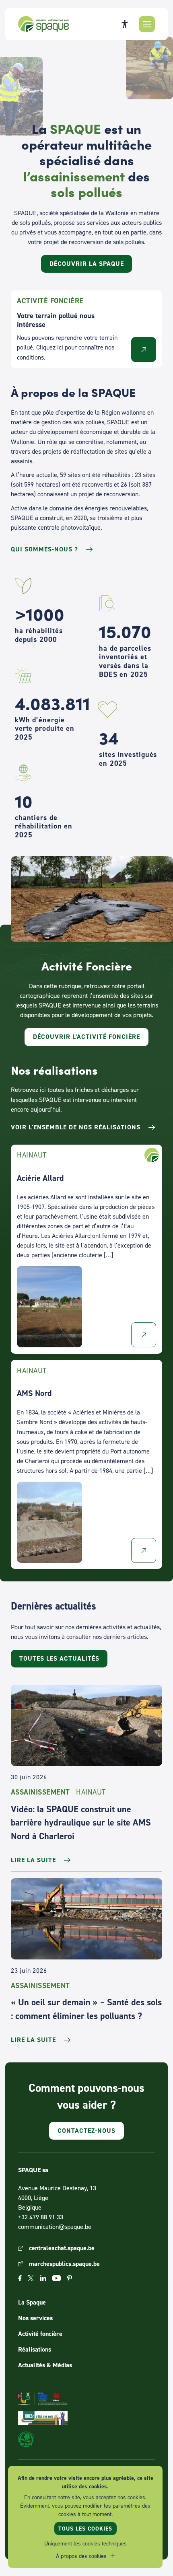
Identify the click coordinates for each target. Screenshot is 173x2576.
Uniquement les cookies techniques (85, 2543)
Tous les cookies (85, 2529)
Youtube (57, 2278)
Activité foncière (40, 2334)
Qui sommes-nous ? (44, 549)
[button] (147, 24)
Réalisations (35, 2349)
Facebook (20, 2278)
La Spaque (32, 2302)
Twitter (31, 2278)
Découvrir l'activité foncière (86, 1037)
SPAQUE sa (43, 24)
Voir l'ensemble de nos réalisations (76, 1127)
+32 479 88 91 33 (41, 2217)
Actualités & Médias (45, 2365)
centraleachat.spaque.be (62, 2248)
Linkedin (43, 2278)
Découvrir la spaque (87, 264)
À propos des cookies (81, 2556)
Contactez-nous (86, 2131)
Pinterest (70, 2278)
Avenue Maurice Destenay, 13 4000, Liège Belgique (57, 2198)
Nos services (35, 2318)
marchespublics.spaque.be (64, 2264)
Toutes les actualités (59, 1658)
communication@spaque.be (55, 2227)
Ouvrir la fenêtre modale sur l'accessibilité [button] (125, 24)
